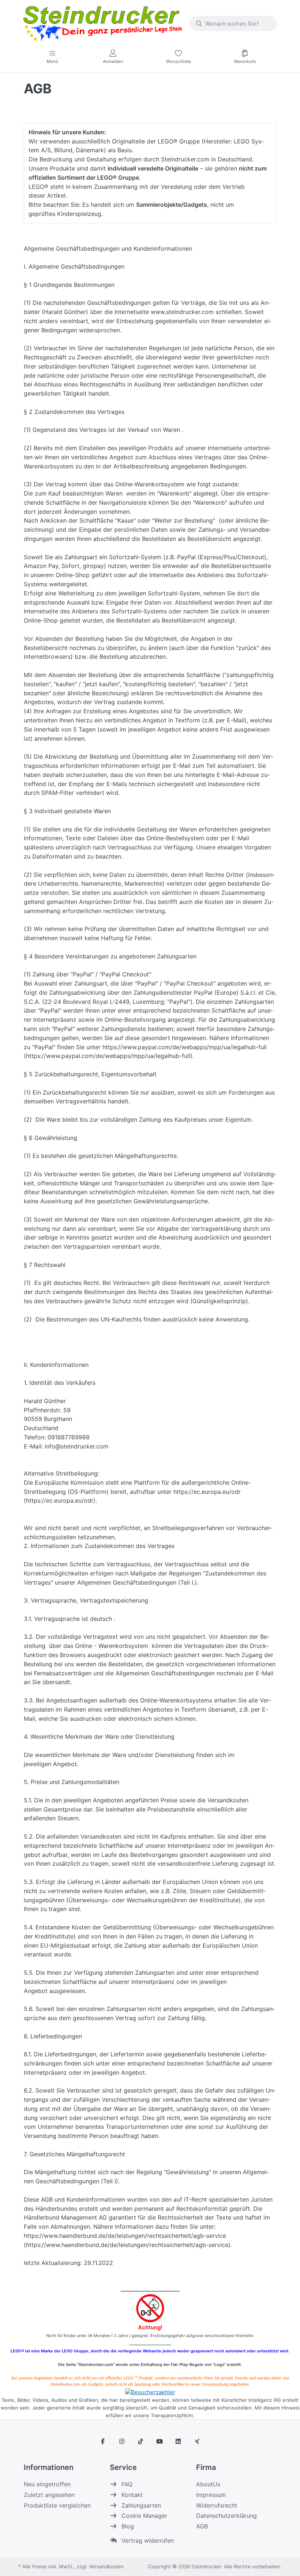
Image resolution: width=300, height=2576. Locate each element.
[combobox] (233, 23)
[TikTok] (140, 2441)
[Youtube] (160, 2441)
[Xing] (197, 2441)
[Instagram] (122, 2441)
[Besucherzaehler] (150, 2392)
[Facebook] (103, 2441)
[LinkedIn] (179, 2441)
